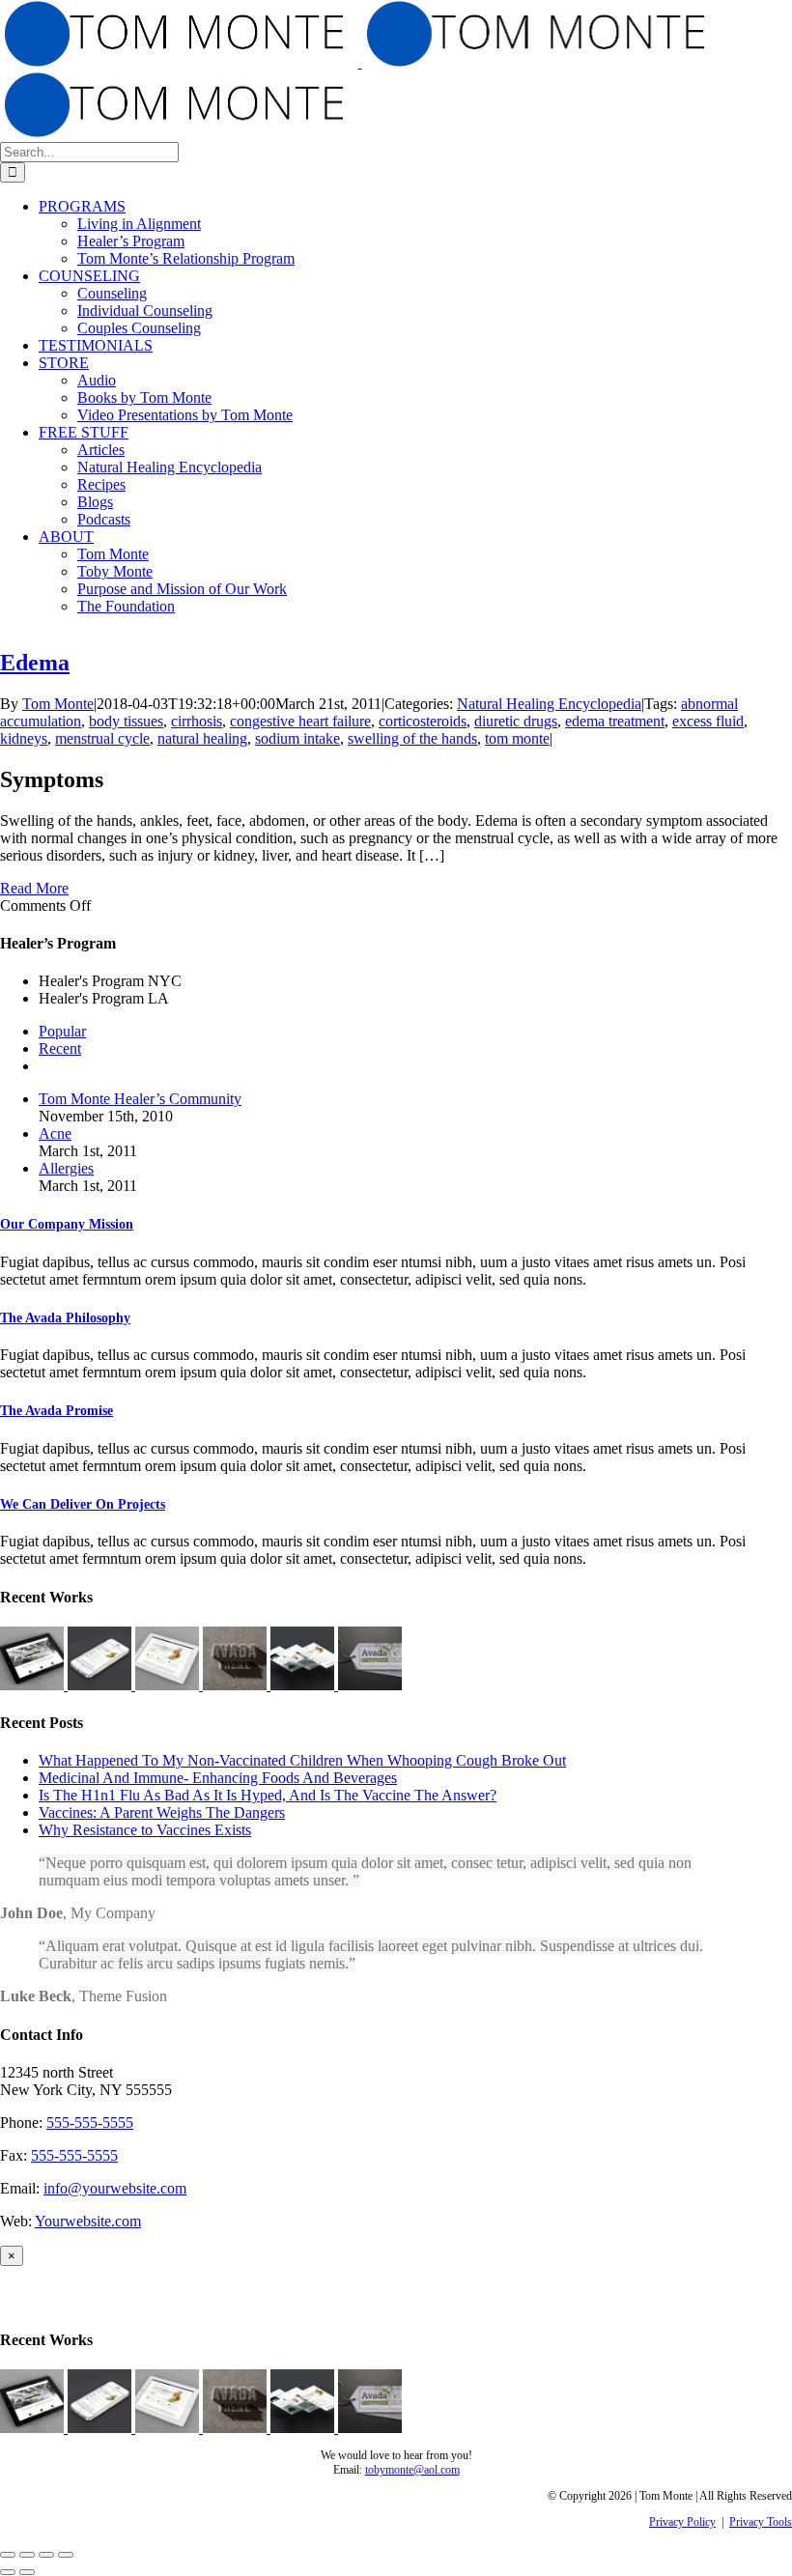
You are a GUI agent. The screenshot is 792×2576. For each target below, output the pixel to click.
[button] (67, 1224)
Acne (55, 1133)
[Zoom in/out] (66, 2555)
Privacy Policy (682, 2522)
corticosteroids (423, 721)
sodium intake (297, 738)
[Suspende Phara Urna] (370, 1685)
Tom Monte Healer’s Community (140, 1099)
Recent (60, 1048)
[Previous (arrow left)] (8, 2572)
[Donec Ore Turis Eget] (34, 1685)
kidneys (24, 738)
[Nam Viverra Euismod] (237, 1685)
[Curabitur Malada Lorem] (304, 1685)
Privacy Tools (761, 2522)
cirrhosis (197, 721)
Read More (34, 888)
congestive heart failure (300, 721)
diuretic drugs (516, 721)
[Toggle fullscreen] (46, 2555)
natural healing (202, 738)
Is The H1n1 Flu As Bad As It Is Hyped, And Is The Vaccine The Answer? (268, 1795)
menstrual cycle (102, 738)
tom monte (517, 738)
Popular (62, 1031)
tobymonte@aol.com (412, 2470)
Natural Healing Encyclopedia (549, 704)
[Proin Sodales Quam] (169, 1685)
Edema (35, 663)
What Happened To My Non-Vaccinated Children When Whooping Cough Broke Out (302, 1760)
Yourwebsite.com (88, 2221)
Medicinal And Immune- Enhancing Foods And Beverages (218, 1778)
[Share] (27, 2555)
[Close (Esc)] (8, 2555)
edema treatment (615, 721)
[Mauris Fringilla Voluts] (101, 1685)
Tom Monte (58, 704)
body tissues (126, 721)
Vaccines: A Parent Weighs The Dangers (162, 1812)
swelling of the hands (412, 738)
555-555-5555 (90, 2123)
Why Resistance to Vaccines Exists (145, 1830)
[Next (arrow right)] (27, 2572)
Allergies (66, 1168)
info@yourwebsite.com (115, 2188)
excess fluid (708, 721)
